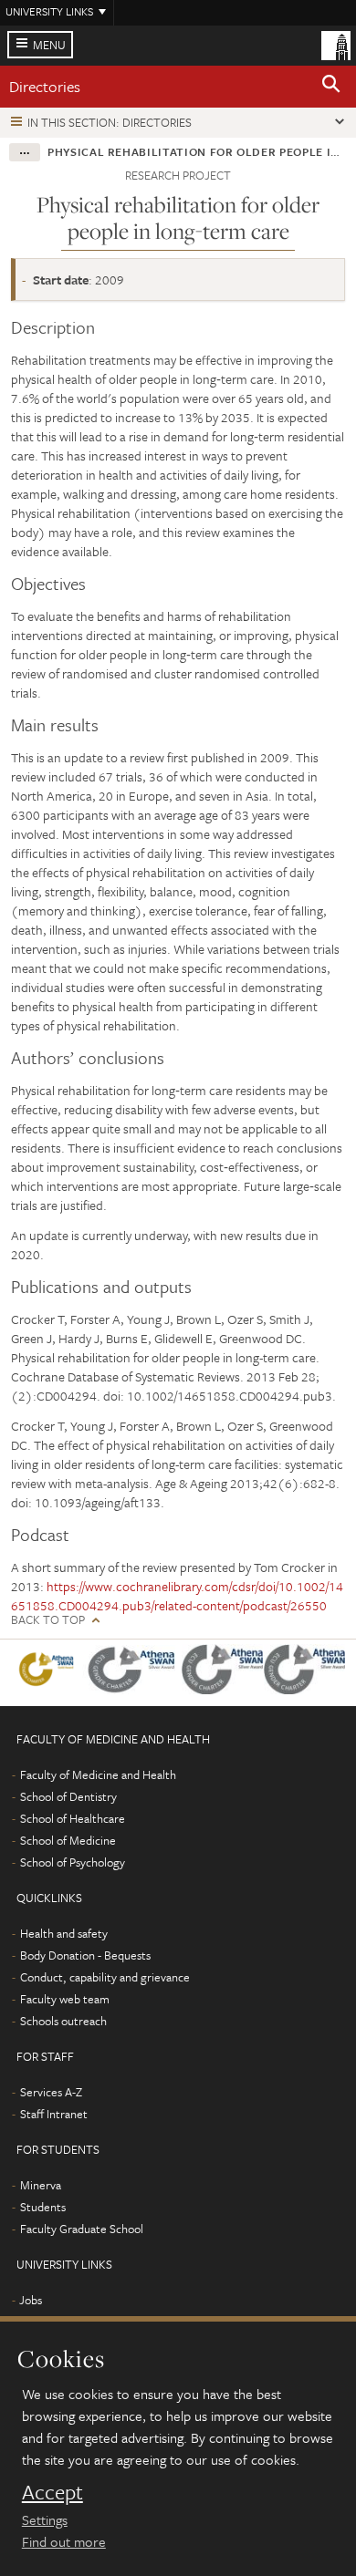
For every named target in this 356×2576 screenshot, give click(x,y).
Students (43, 2207)
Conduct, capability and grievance (105, 1977)
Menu (49, 45)
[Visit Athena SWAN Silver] (132, 1673)
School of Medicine (68, 1840)
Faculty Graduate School (82, 2229)
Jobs (31, 2300)
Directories (45, 86)
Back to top (48, 1620)
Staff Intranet (54, 2114)
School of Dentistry (68, 1796)
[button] (331, 87)
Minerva (41, 2185)
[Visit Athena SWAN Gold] (47, 1673)
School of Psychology (73, 1862)
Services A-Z (51, 2092)
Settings (45, 2519)
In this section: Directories (110, 122)
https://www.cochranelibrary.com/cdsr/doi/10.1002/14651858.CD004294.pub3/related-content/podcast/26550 (177, 1596)
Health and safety (64, 1933)
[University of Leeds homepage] (336, 44)
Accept (52, 2492)
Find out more (64, 2541)
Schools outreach (63, 2021)
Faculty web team (65, 1999)
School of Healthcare (73, 1818)
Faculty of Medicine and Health (98, 1774)
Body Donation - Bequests (85, 1955)
